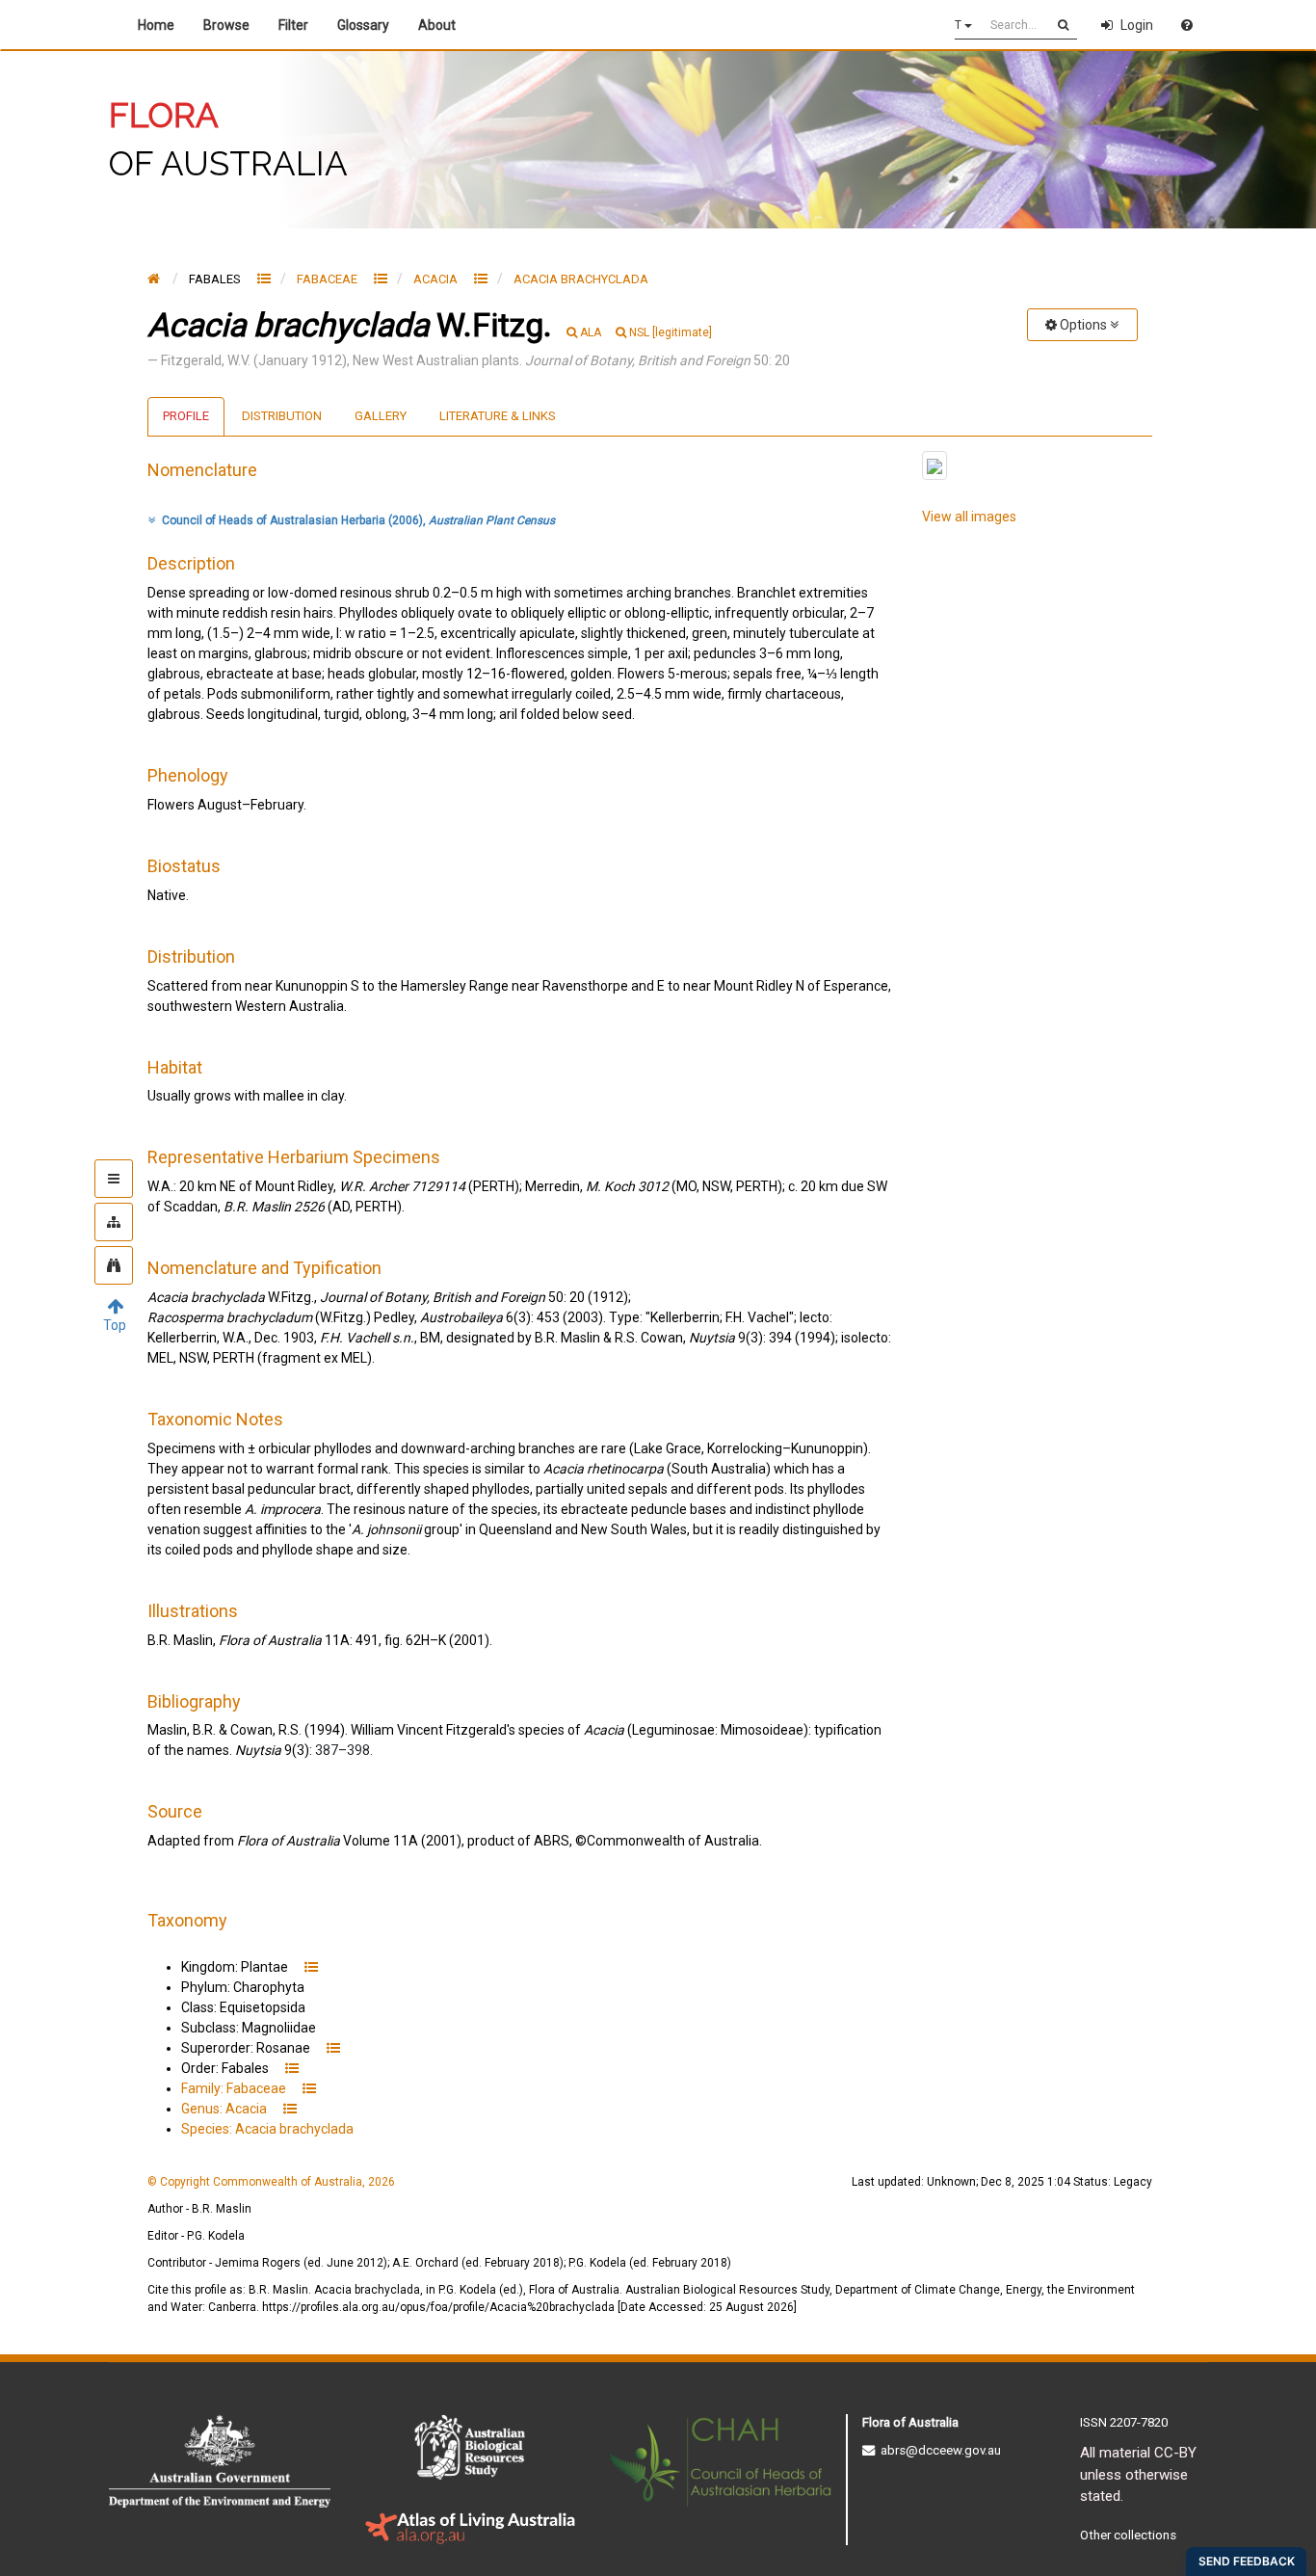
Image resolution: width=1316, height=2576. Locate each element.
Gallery (381, 416)
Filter (293, 25)
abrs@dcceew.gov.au (938, 2450)
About (440, 25)
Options (1083, 325)
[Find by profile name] (114, 1265)
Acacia (437, 279)
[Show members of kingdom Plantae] (311, 1967)
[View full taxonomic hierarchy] (114, 1222)
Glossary (363, 25)
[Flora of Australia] (154, 279)
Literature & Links (498, 416)
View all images (969, 517)
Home (156, 25)
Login (1137, 25)
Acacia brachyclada (581, 279)
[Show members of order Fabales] (264, 279)
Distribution (282, 416)
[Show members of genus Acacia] (481, 279)
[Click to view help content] (1187, 25)
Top (115, 1325)
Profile (186, 416)
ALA (591, 332)
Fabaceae (329, 279)
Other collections (1128, 2535)
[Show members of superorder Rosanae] (333, 2048)
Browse (226, 25)
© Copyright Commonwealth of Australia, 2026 (271, 2182)
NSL (671, 332)
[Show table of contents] (114, 1179)
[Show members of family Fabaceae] (381, 279)
